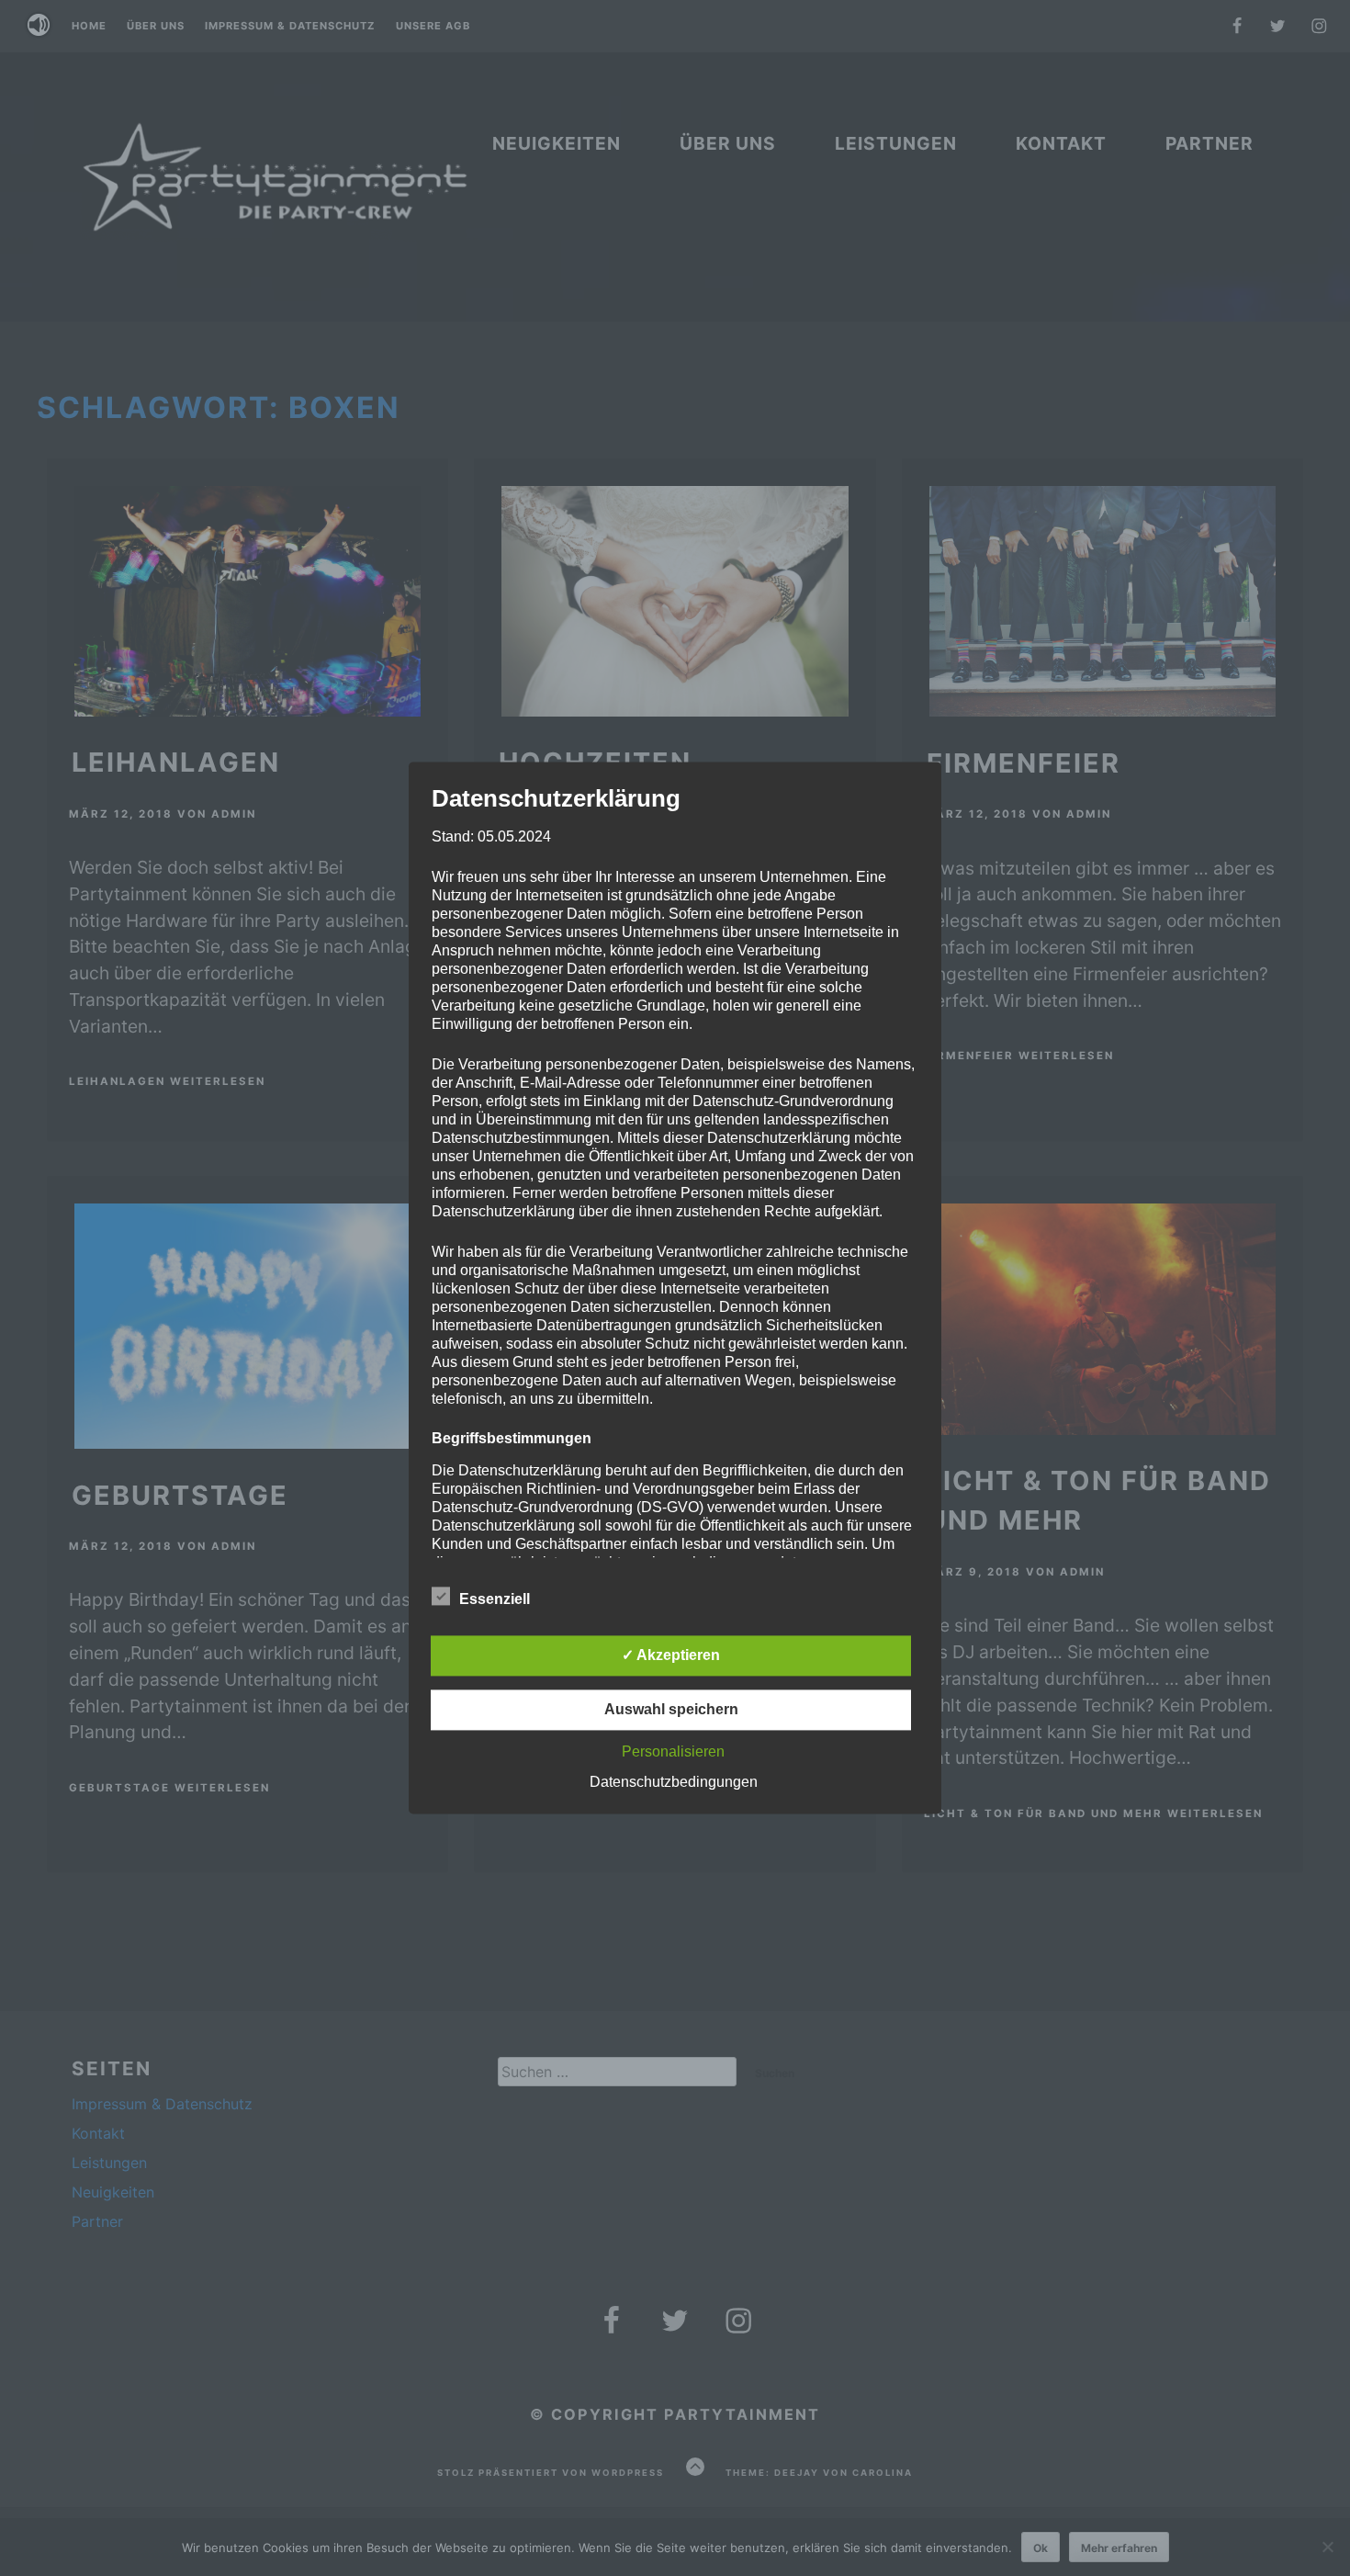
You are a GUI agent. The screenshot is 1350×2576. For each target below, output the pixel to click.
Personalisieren (673, 1752)
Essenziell (495, 1600)
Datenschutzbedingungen (674, 1783)
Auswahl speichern (671, 1710)
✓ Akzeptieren (671, 1656)
